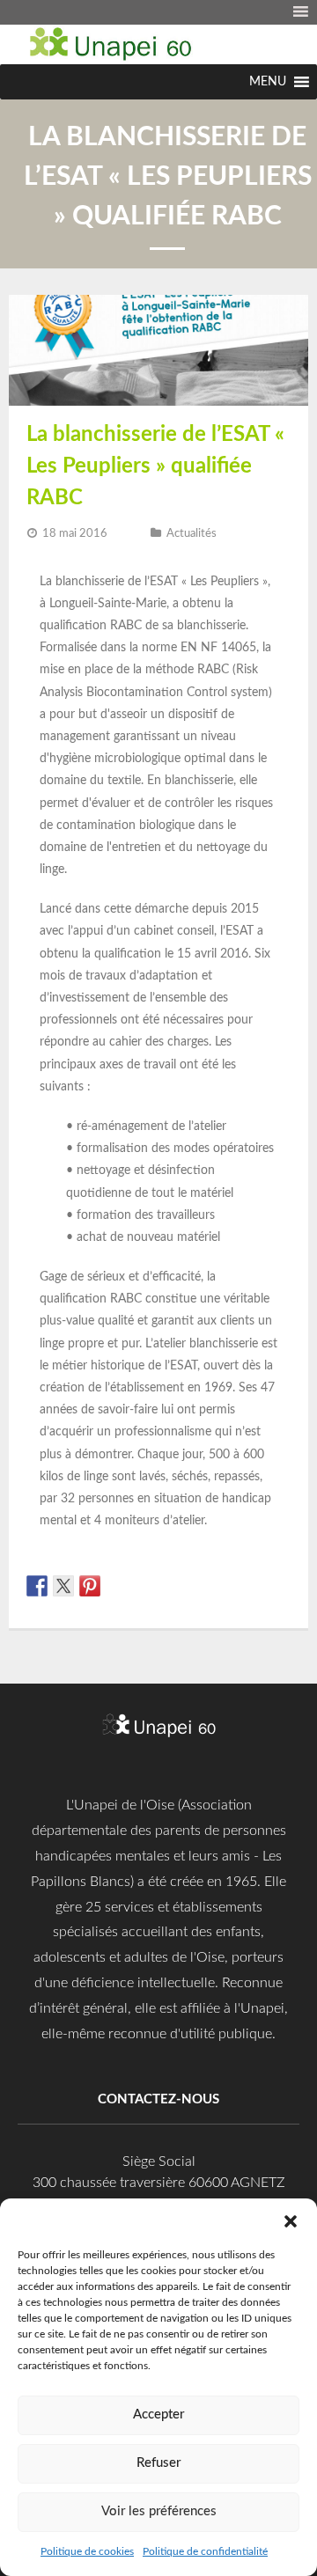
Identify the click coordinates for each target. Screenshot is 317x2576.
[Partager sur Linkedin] (116, 1586)
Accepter (158, 2415)
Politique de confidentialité (205, 2551)
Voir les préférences (159, 2511)
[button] (291, 2220)
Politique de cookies (87, 2551)
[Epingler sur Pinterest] (90, 1586)
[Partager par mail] (143, 1586)
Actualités (192, 534)
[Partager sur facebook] (37, 1586)
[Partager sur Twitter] (63, 1586)
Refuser (158, 2463)
